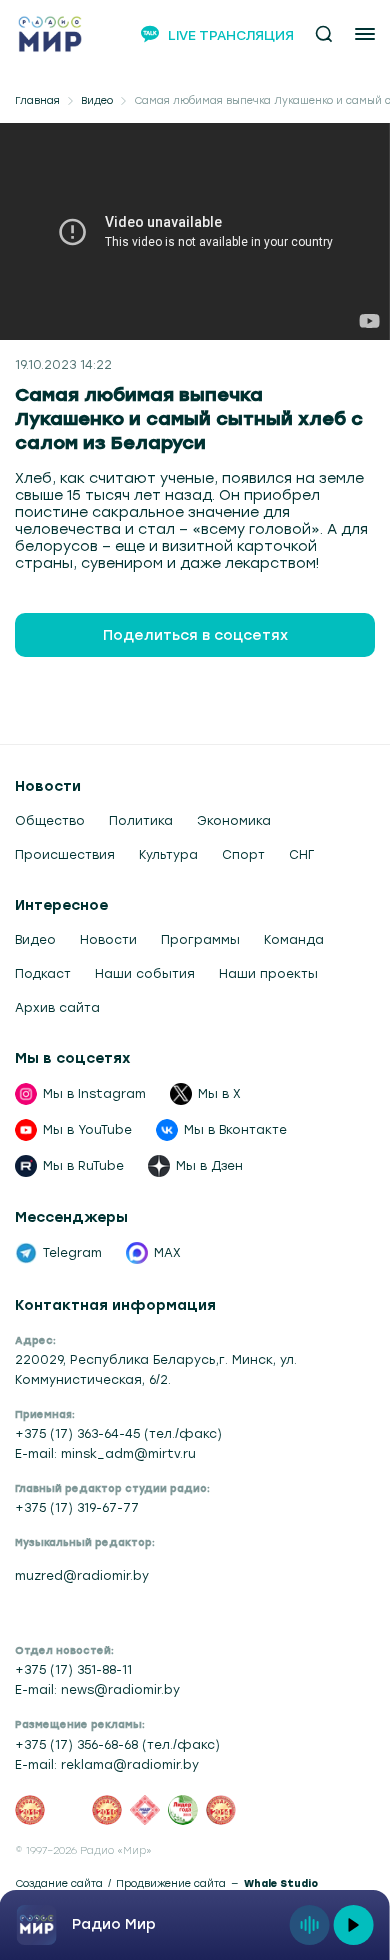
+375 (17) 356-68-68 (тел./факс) (117, 1745)
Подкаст (43, 974)
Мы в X (219, 1094)
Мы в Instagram (94, 1094)
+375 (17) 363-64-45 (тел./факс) (118, 1434)
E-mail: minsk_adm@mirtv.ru (105, 1454)
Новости (108, 940)
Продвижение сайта (171, 1884)
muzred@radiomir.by (82, 1576)
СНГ (301, 855)
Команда (294, 940)
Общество (50, 821)
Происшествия (65, 855)
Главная (37, 101)
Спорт (243, 855)
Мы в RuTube (83, 1166)
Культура (168, 855)
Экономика (234, 821)
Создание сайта (59, 1884)
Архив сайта (57, 1008)
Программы (200, 940)
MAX (167, 1253)
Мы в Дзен (209, 1166)
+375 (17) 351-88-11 (73, 1670)
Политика (141, 821)
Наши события (145, 974)
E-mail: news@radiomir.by (97, 1690)
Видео (97, 101)
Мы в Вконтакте (235, 1130)
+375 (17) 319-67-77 (77, 1508)
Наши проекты (268, 974)
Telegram (72, 1253)
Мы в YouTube (87, 1130)
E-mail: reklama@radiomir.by (107, 1765)
